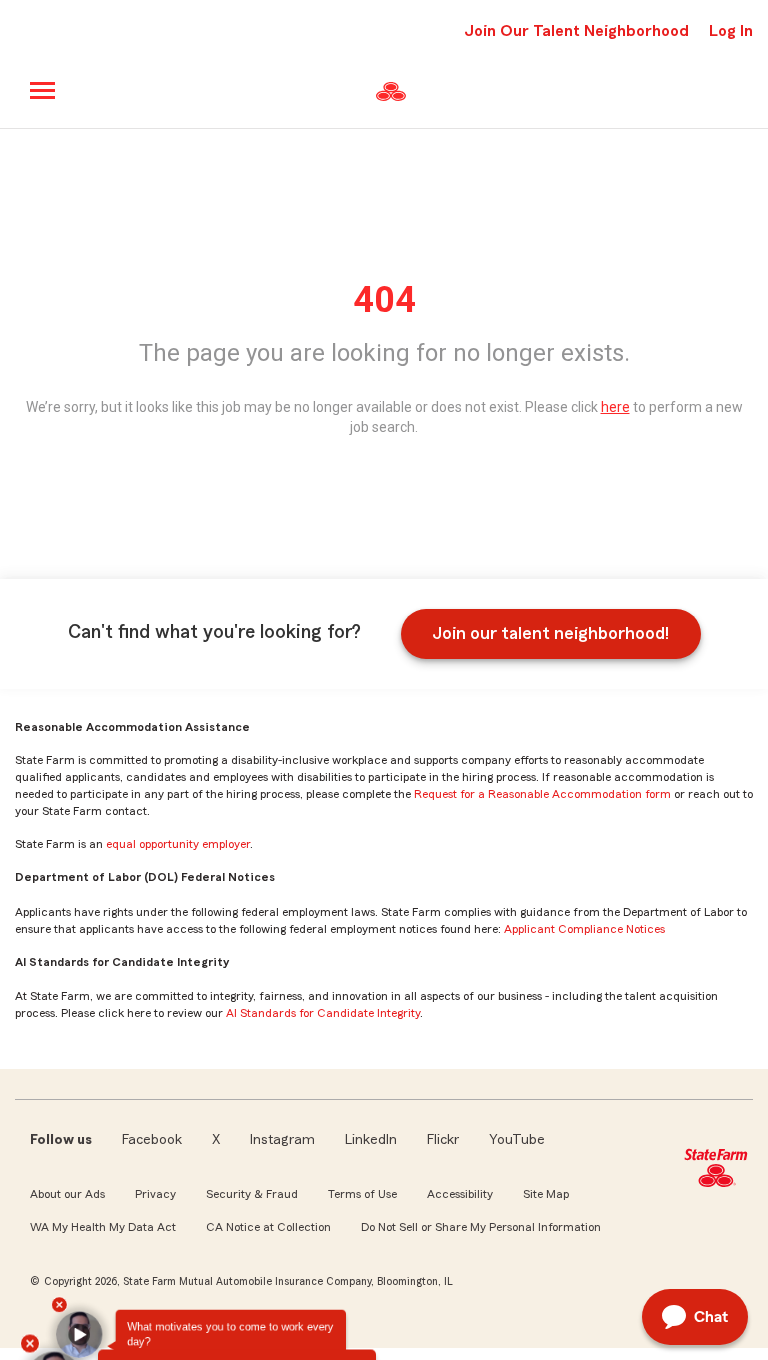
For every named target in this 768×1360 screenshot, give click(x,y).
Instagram (282, 1140)
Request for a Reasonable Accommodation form (542, 794)
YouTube (517, 1140)
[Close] (34, 1282)
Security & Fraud (252, 1194)
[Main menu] (43, 90)
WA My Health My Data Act (103, 1227)
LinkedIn (371, 1140)
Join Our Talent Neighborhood (576, 31)
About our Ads (67, 1194)
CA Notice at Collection (268, 1227)
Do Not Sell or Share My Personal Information (481, 1227)
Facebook (152, 1140)
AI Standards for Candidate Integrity (323, 1013)
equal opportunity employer (178, 844)
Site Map (546, 1194)
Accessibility (460, 1194)
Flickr (443, 1140)
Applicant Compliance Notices (584, 929)
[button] (58, 1318)
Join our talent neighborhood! (550, 633)
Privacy (155, 1194)
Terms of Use (362, 1194)
